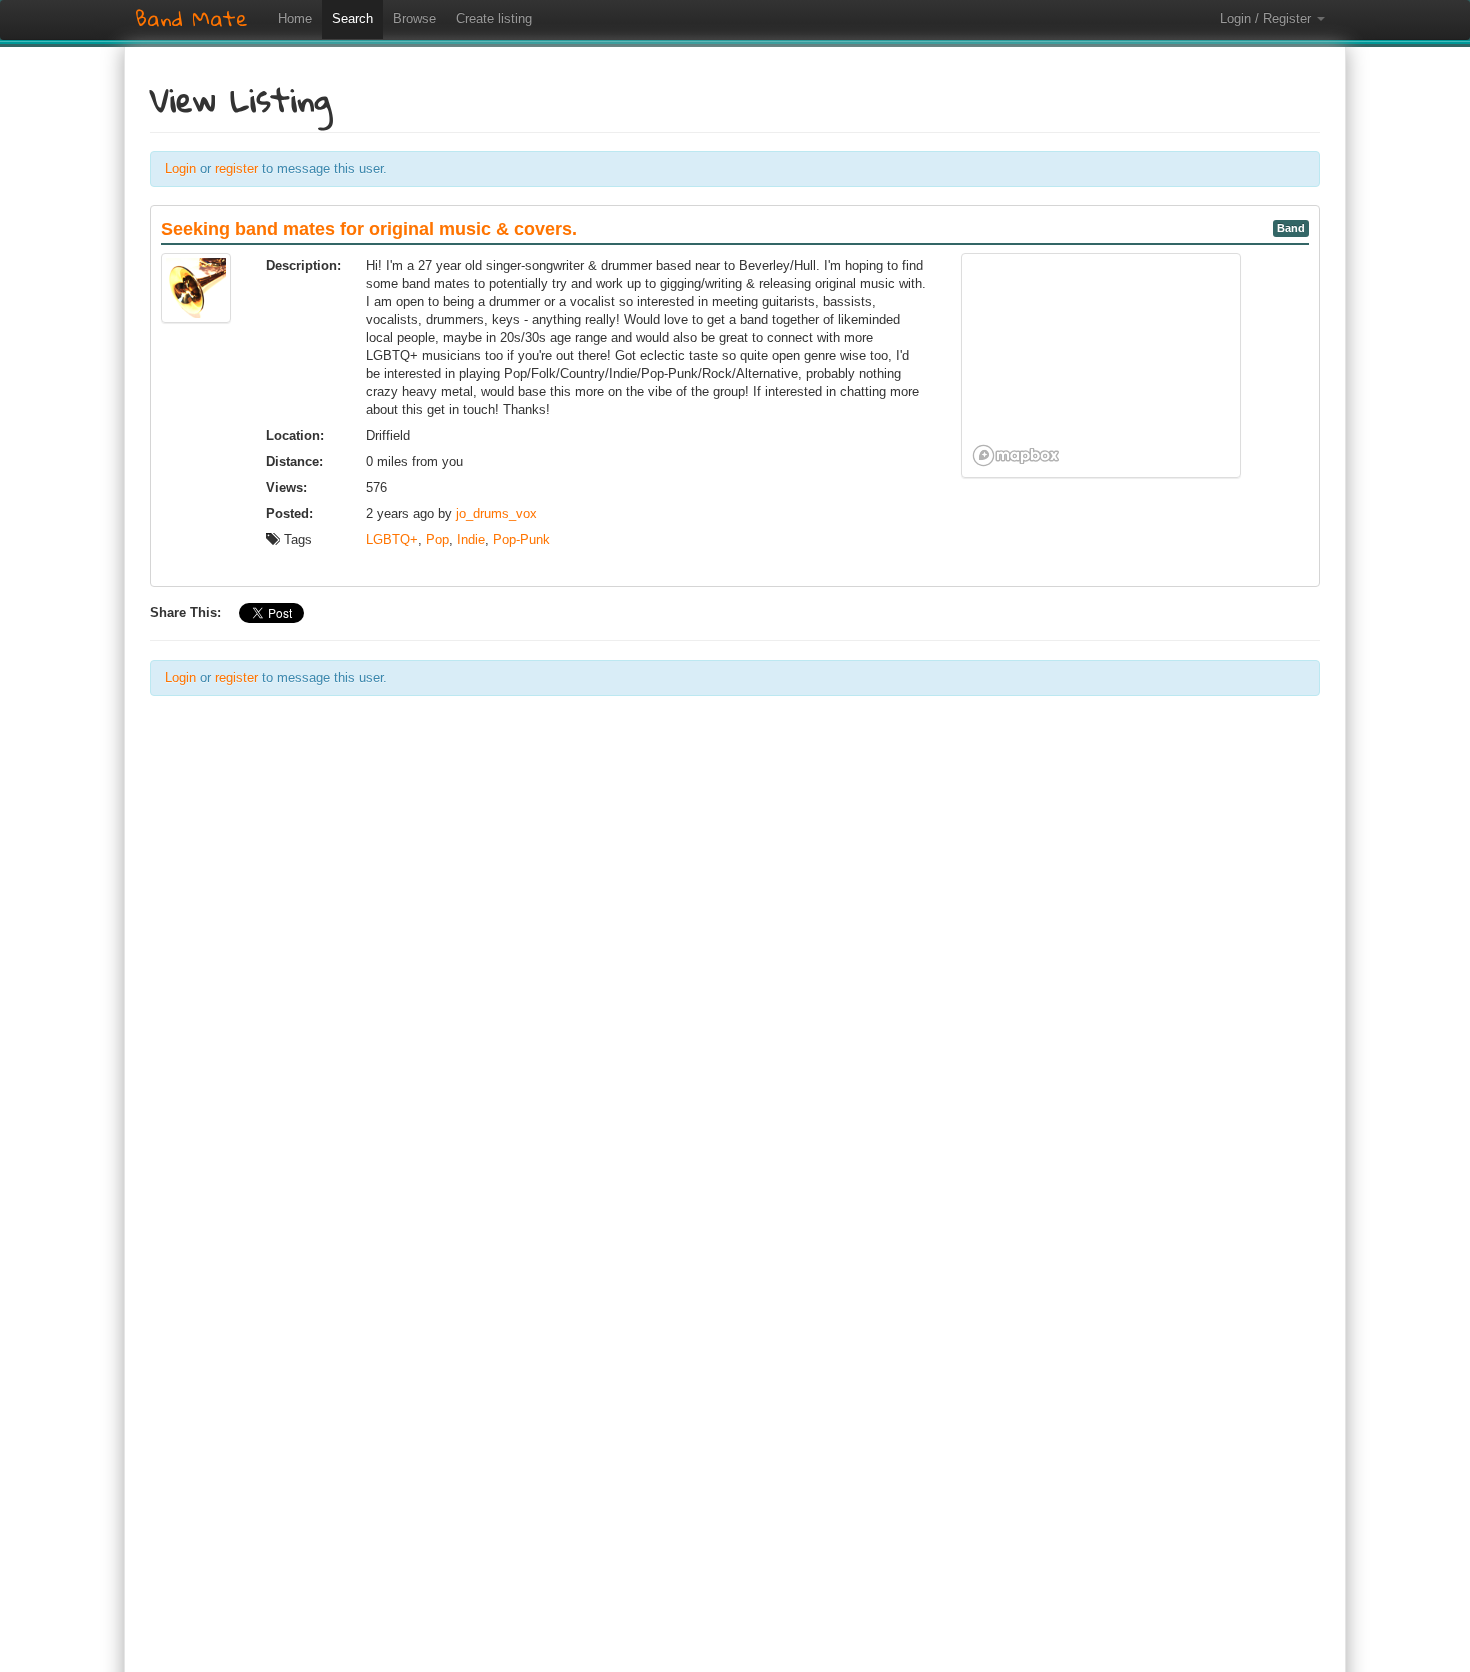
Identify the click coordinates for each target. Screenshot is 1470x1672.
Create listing (494, 18)
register (236, 168)
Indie (471, 539)
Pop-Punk (521, 539)
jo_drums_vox (496, 513)
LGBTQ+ (392, 539)
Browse (414, 18)
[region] (1101, 365)
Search (352, 18)
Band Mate (191, 19)
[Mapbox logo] (1016, 455)
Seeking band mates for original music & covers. (369, 229)
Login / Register (1267, 18)
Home (295, 18)
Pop (437, 539)
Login (180, 168)
